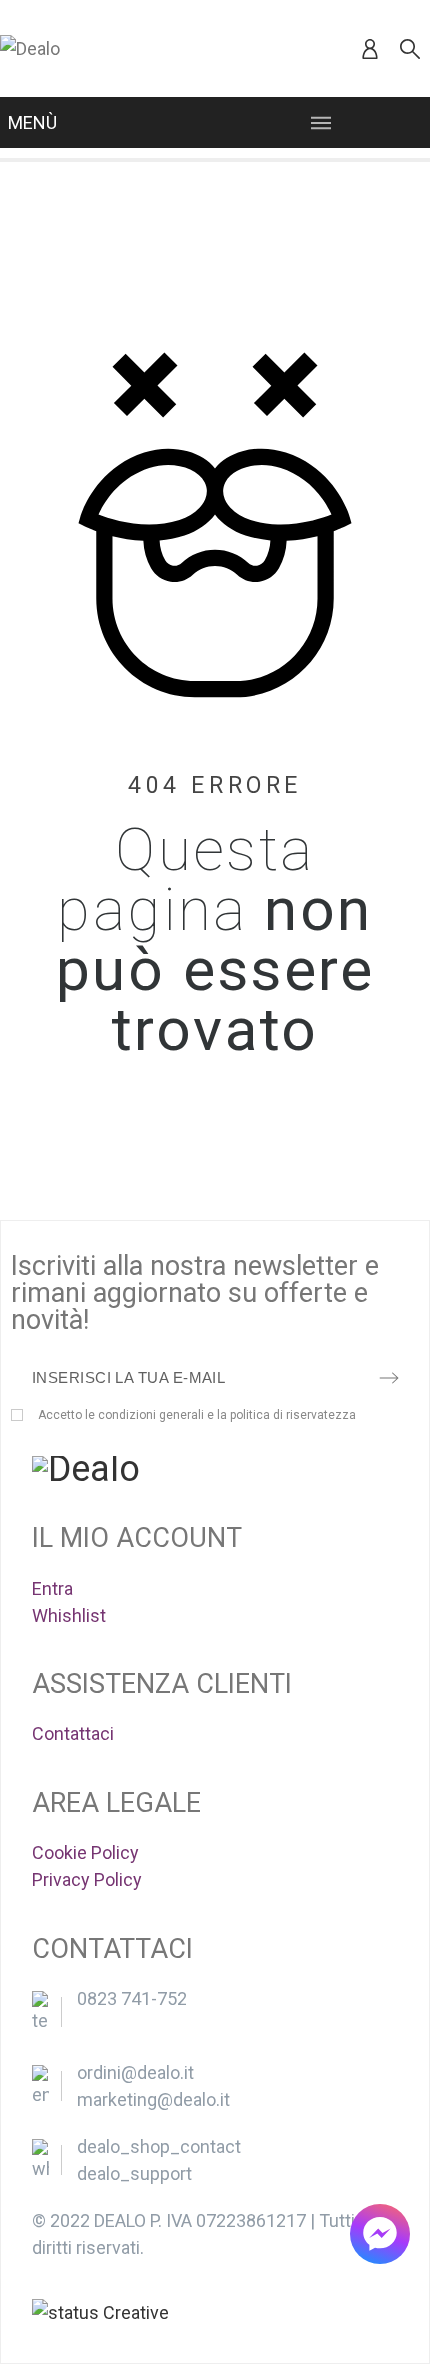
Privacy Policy (87, 1879)
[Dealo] (30, 48)
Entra (52, 1588)
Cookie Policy (85, 1852)
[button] (380, 2234)
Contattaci (73, 1733)
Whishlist (69, 1615)
